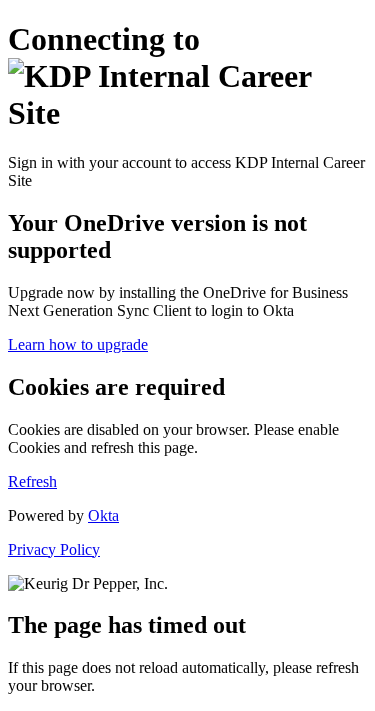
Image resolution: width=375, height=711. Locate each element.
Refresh (32, 481)
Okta (103, 515)
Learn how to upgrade (78, 344)
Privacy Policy (54, 549)
